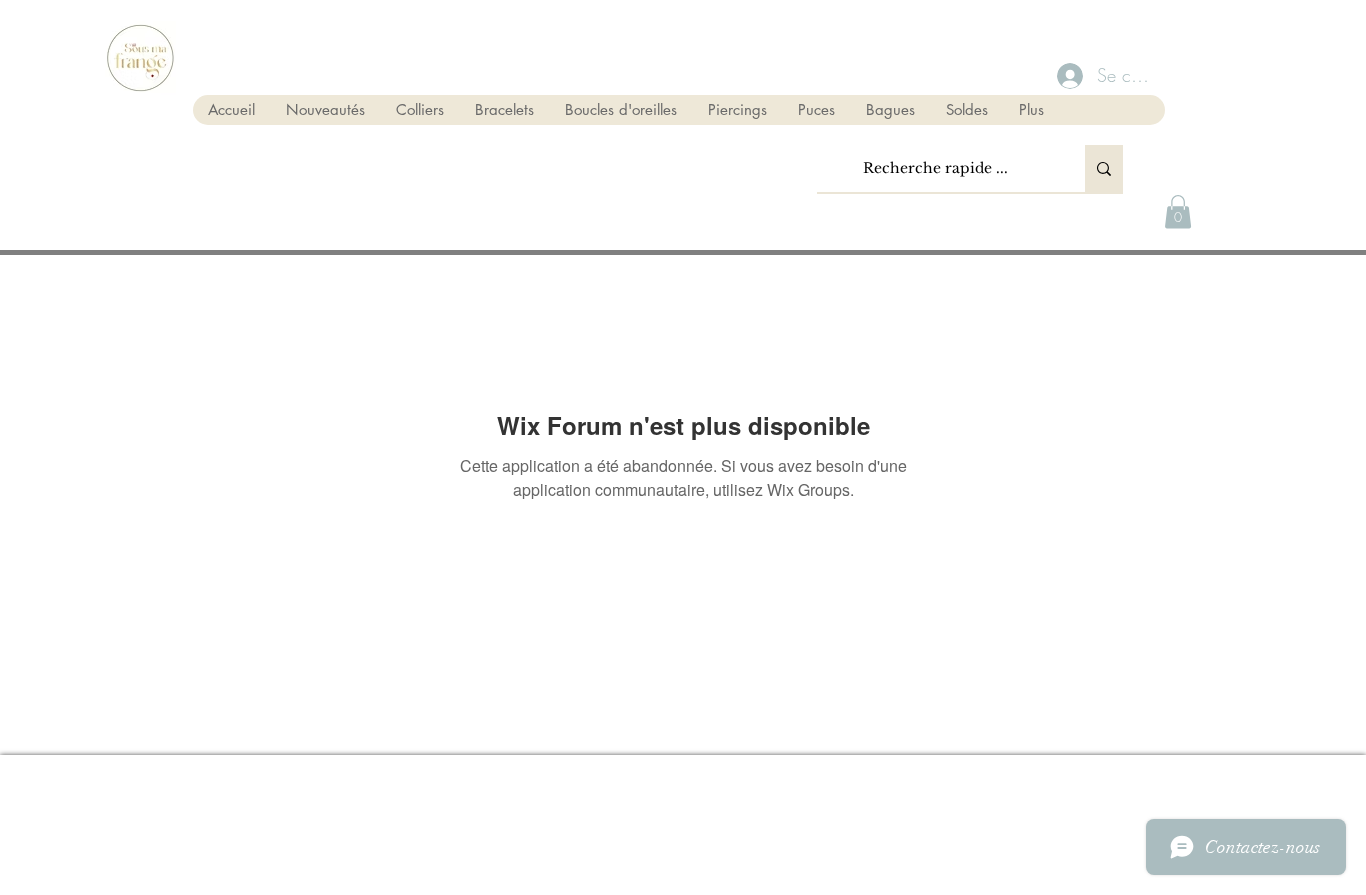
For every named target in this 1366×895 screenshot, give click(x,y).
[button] (1178, 211)
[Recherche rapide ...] (1104, 168)
